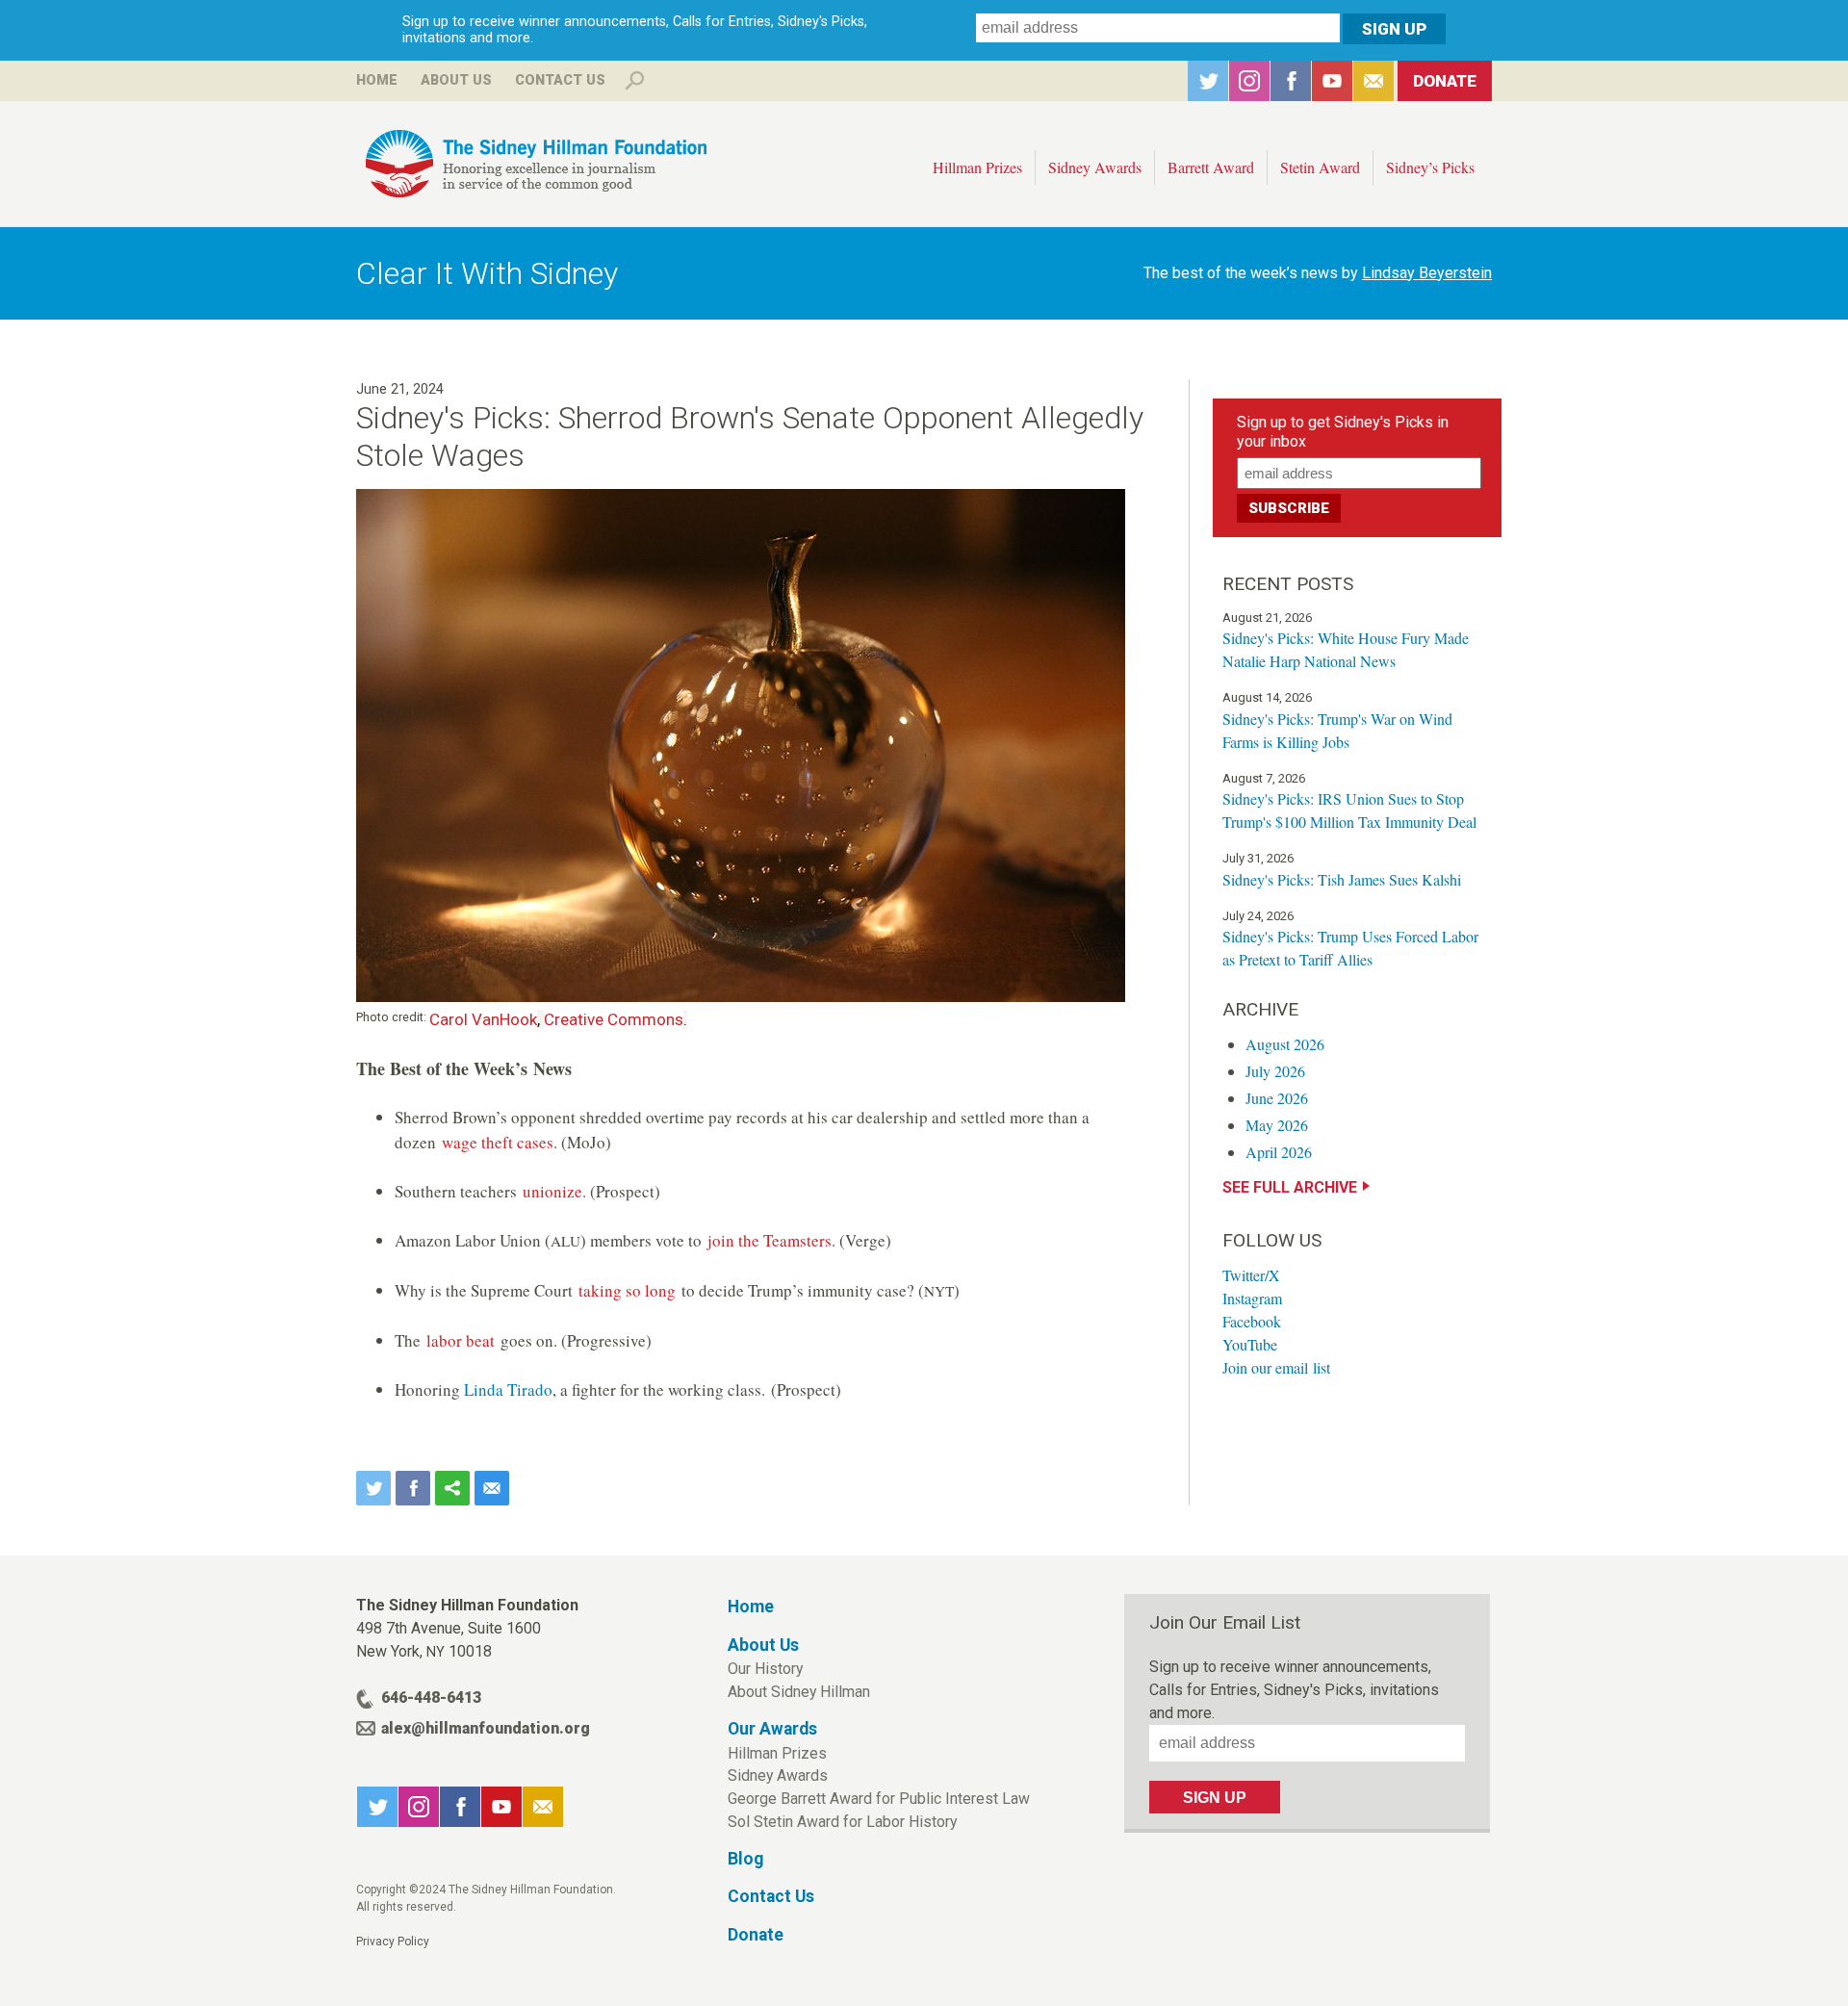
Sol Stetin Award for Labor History (842, 1822)
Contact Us (560, 80)
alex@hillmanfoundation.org (486, 1728)
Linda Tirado (508, 1389)
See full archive (1290, 1187)
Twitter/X (1251, 1275)
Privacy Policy (393, 1942)
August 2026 (1285, 1044)
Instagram (1249, 81)
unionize (552, 1191)
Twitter (1208, 81)
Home (377, 80)
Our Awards (772, 1729)
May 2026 (1277, 1125)
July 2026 (1275, 1071)
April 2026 (1279, 1152)
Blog (745, 1859)
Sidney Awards (1095, 167)
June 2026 (1277, 1098)
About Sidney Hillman (799, 1692)
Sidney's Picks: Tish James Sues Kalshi (1342, 879)
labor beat (461, 1340)
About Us (456, 80)
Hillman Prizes (977, 167)
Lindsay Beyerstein (1427, 273)
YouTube (1332, 81)
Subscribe (1373, 81)
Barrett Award (1211, 167)
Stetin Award (1320, 167)
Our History (765, 1669)
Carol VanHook (483, 1019)
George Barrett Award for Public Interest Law (879, 1799)
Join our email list (1276, 1367)
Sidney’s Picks (1430, 167)
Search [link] (634, 81)
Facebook (1291, 81)
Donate (1445, 81)
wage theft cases (498, 1142)
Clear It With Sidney (487, 273)
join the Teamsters (770, 1240)
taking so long (627, 1290)
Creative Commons (614, 1019)
